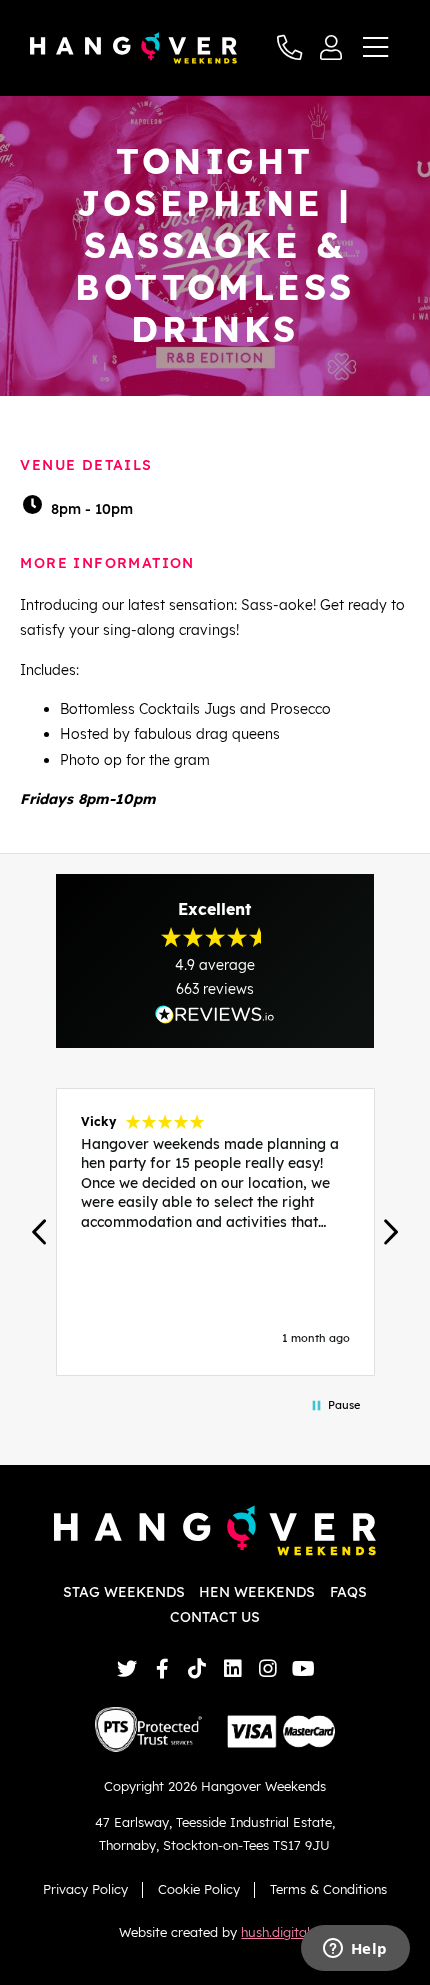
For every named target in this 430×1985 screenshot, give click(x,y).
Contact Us (215, 1617)
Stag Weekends (124, 1592)
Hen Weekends (257, 1592)
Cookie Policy (199, 1889)
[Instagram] (267, 1668)
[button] (40, 1232)
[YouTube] (303, 1668)
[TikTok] (197, 1668)
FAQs (348, 1592)
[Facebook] (162, 1668)
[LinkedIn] (232, 1668)
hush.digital (275, 1932)
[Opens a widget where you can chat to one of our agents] (355, 1950)
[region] (214, 1232)
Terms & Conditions (328, 1889)
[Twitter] (126, 1668)
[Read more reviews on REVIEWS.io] (215, 1014)
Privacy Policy (85, 1889)
